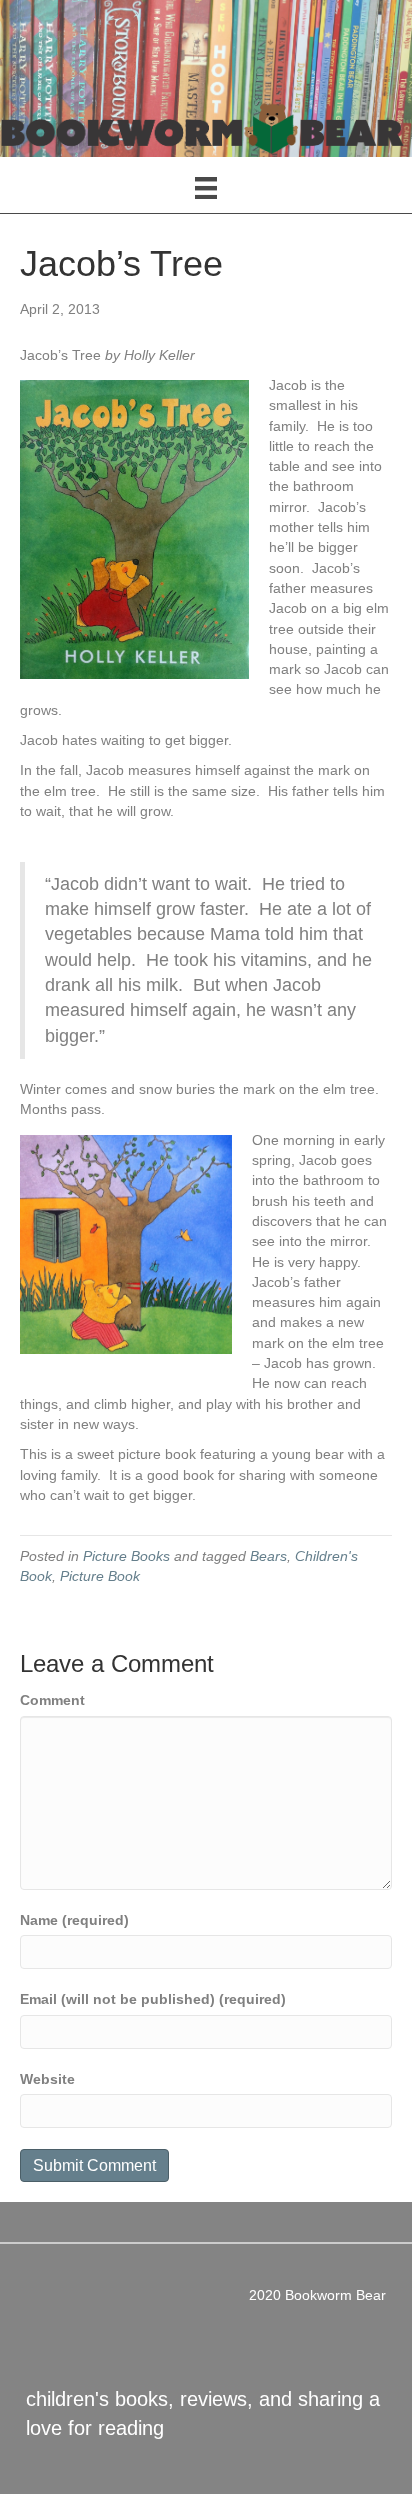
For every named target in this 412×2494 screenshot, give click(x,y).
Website (47, 2079)
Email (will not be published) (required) (153, 1999)
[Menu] (206, 188)
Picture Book (100, 1576)
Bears (268, 1556)
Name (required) (74, 1920)
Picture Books (126, 1556)
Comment (52, 1700)
